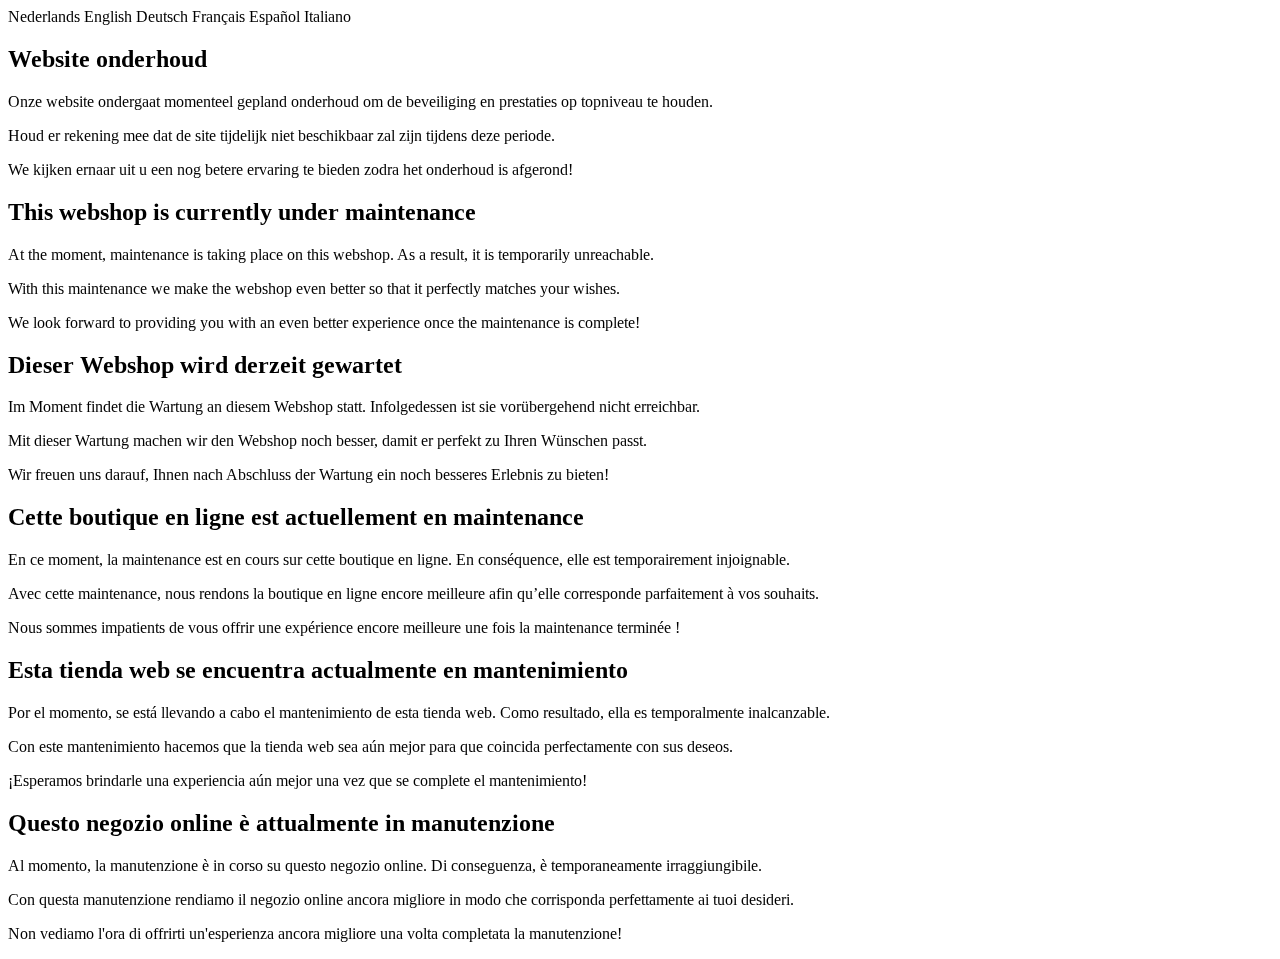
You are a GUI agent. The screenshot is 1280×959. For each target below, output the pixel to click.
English (108, 16)
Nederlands (44, 16)
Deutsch (162, 16)
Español (274, 16)
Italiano (327, 16)
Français (218, 16)
